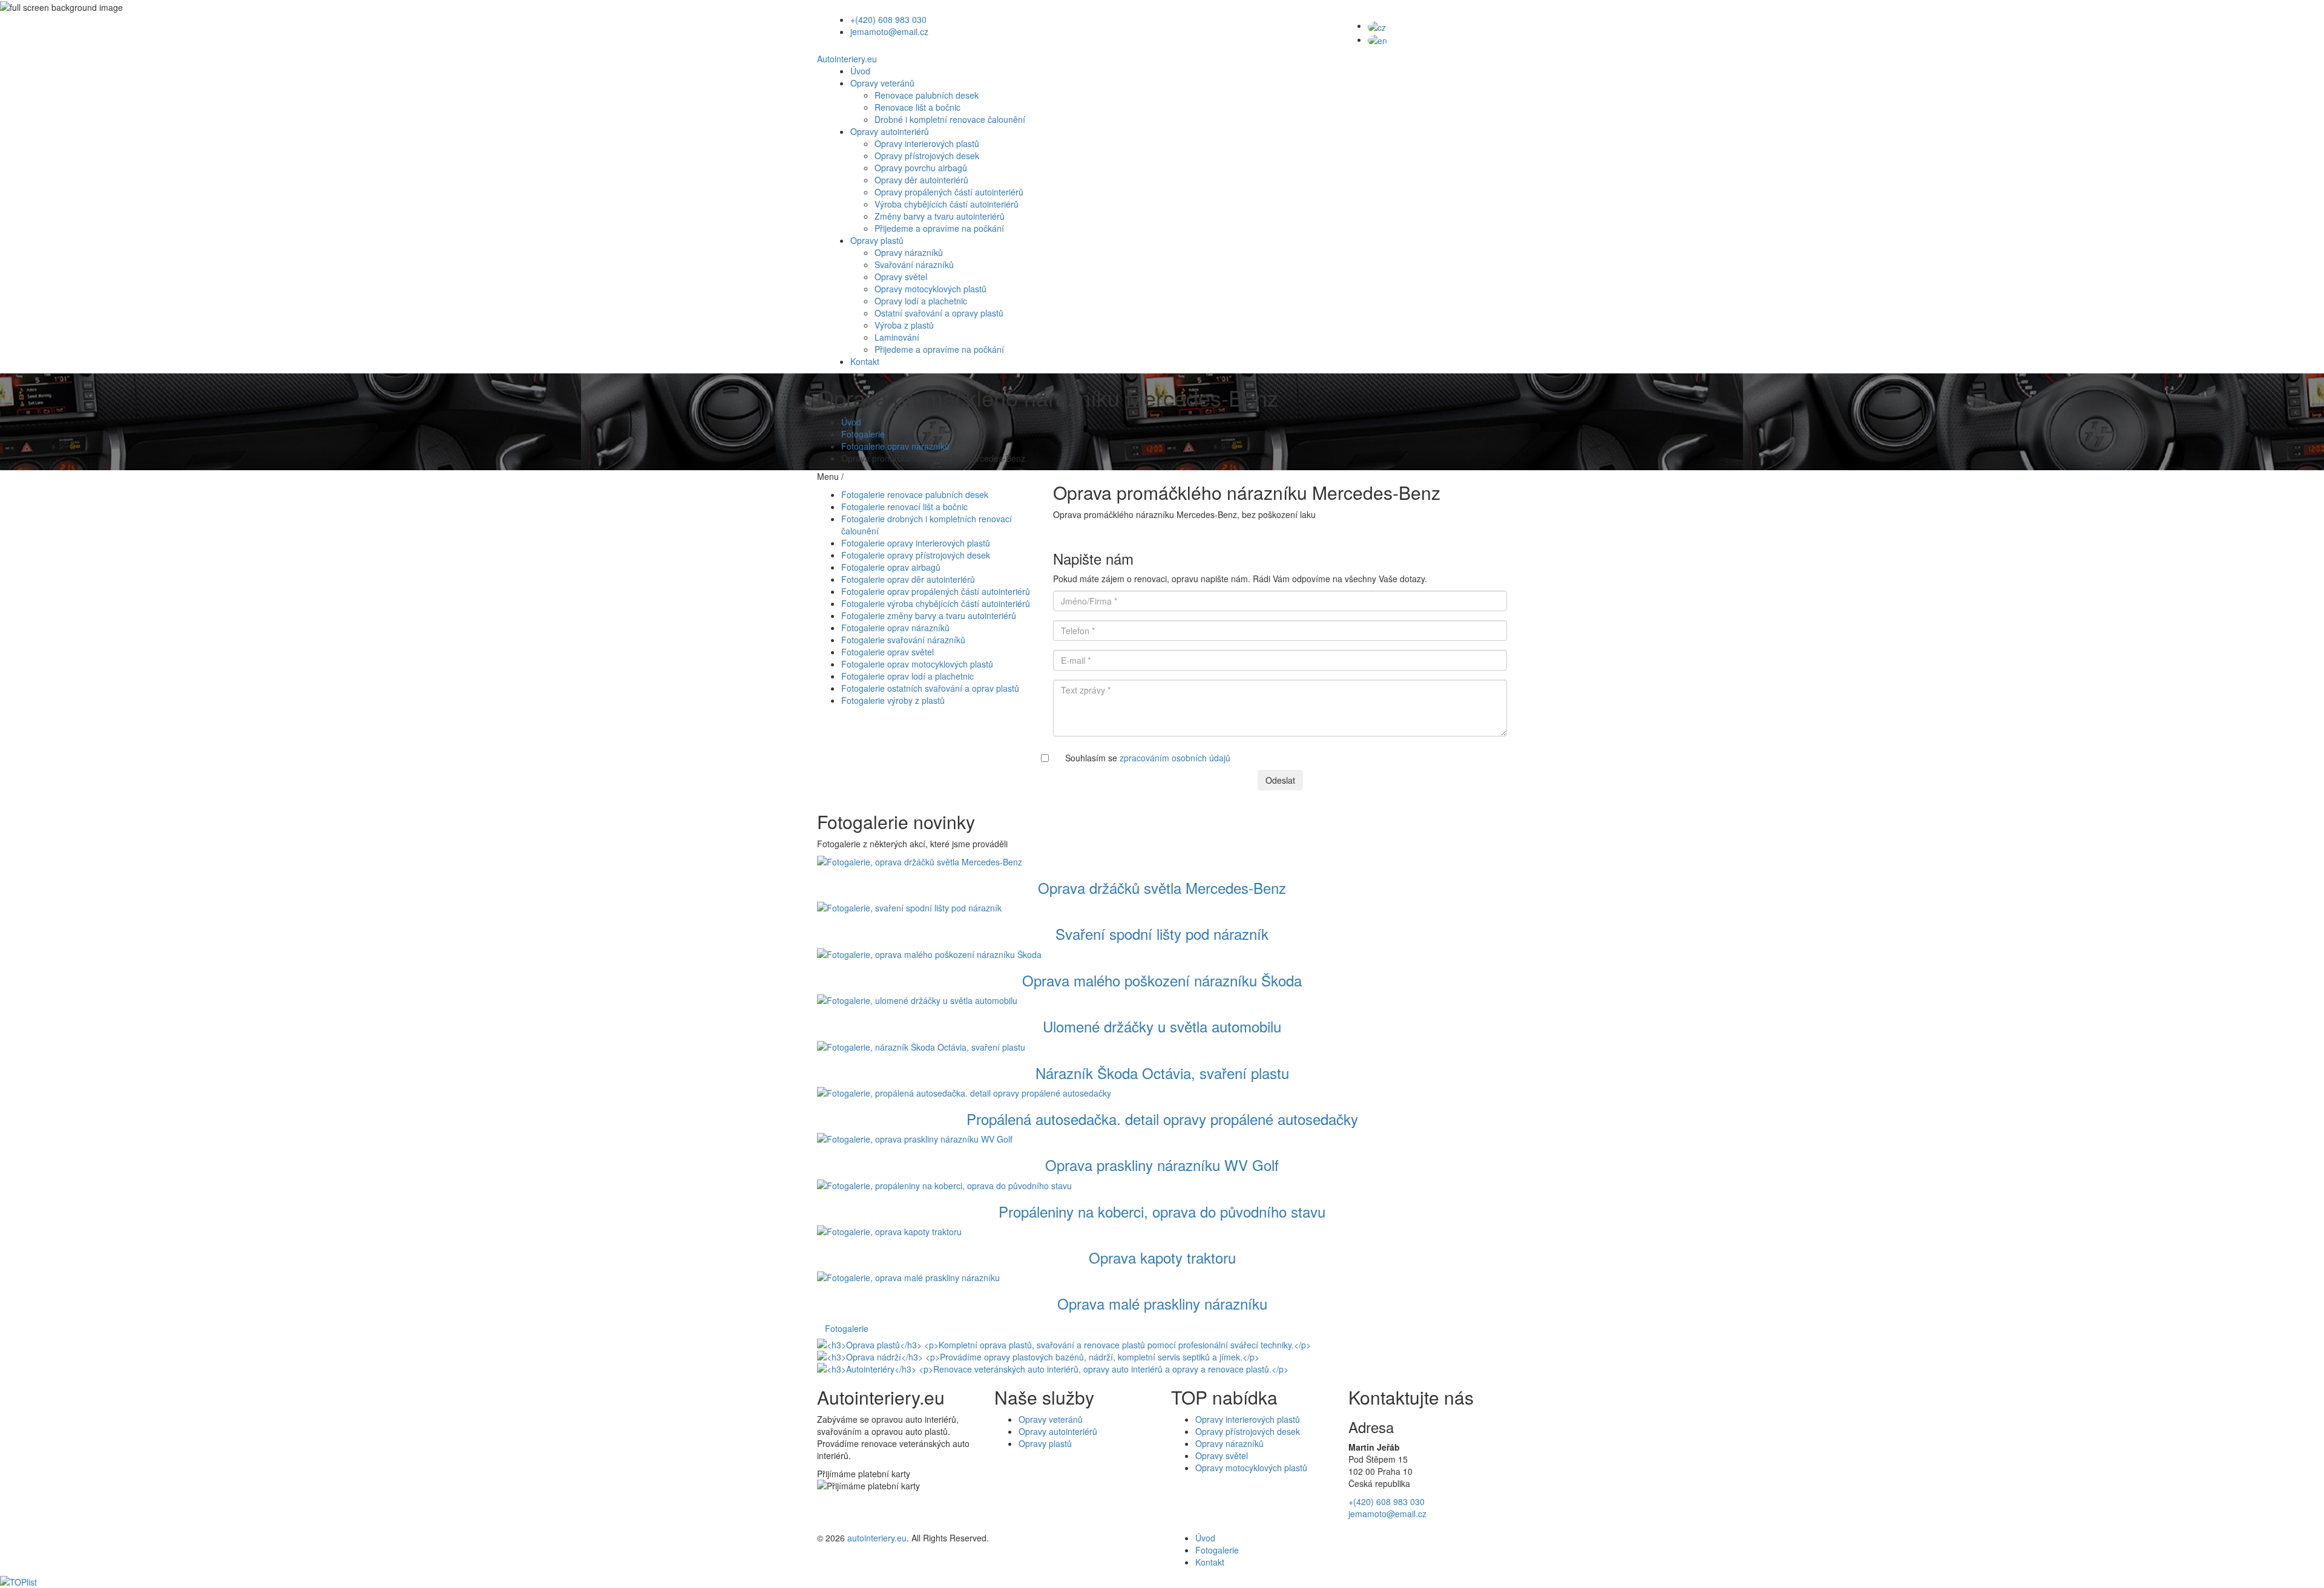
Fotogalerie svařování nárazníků (903, 640)
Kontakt (865, 361)
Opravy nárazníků (909, 252)
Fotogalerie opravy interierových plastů (916, 543)
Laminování (897, 337)
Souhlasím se (1148, 758)
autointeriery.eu (877, 1538)
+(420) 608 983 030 (888, 19)
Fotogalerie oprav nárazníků (895, 446)
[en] (1377, 39)
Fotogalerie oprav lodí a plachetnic (908, 676)
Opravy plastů (877, 240)
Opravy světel (901, 277)
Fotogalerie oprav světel (888, 652)
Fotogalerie (863, 434)
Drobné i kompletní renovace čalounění (950, 119)
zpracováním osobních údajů (1175, 758)
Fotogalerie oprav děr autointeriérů (908, 579)
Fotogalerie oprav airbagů (891, 567)
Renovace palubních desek (927, 95)
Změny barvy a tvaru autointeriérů (940, 216)
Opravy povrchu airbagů (921, 168)
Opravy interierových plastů (927, 143)
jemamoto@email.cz (889, 31)
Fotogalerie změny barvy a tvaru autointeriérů (929, 615)
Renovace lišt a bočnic (917, 107)
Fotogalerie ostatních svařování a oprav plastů (930, 688)
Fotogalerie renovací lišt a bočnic (904, 507)
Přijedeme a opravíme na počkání (939, 228)
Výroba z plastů (904, 325)
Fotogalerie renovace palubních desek (915, 494)
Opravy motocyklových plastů (931, 289)
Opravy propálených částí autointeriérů (949, 192)
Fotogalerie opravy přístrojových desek (916, 555)
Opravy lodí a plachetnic (921, 301)
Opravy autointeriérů (890, 131)
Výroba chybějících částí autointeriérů (947, 204)
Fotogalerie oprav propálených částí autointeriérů (936, 591)
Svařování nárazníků (914, 264)
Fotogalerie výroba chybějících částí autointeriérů (936, 603)
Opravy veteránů (882, 83)
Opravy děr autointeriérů (921, 180)
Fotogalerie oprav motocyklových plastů (917, 664)
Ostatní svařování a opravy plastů (939, 313)
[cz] (1377, 25)
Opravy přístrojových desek (927, 156)
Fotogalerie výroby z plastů (893, 700)
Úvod (860, 71)
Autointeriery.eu (847, 59)
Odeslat (1280, 780)
